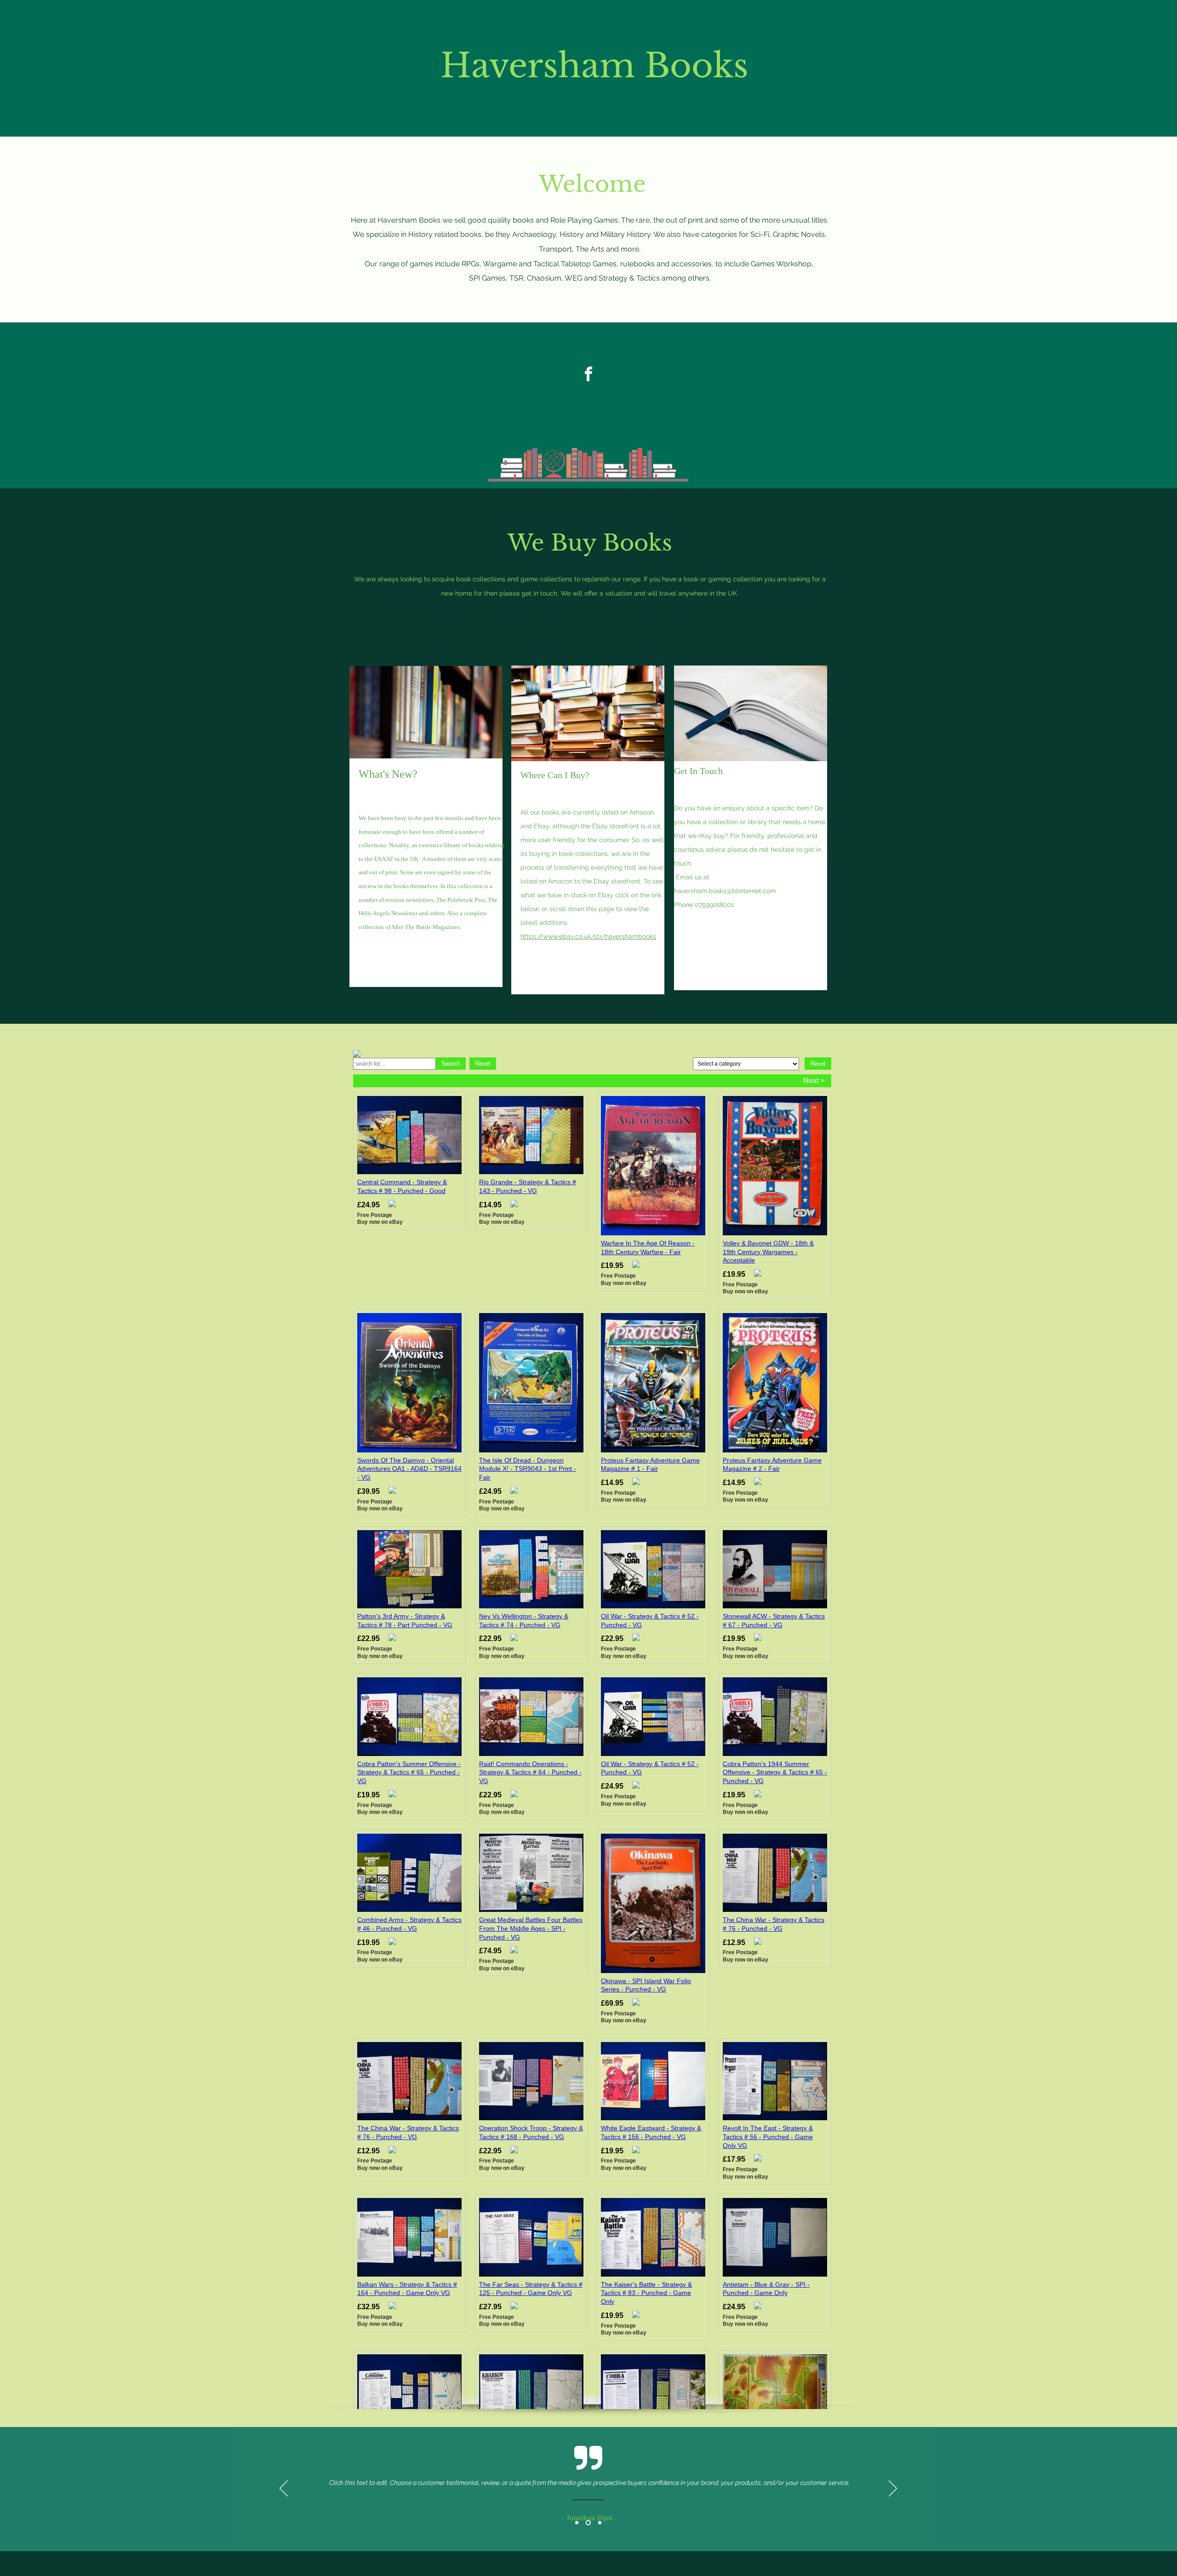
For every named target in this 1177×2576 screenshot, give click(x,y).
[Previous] (284, 2489)
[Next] (893, 2489)
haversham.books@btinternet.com (725, 891)
